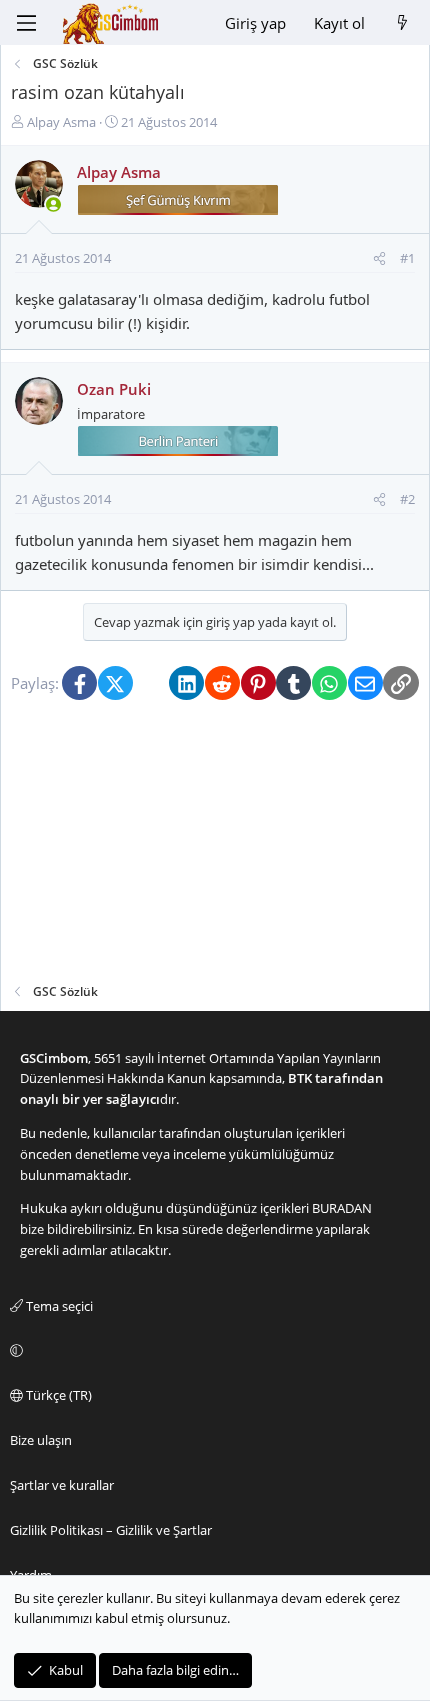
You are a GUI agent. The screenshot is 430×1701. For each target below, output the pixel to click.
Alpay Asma (61, 122)
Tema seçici (58, 1306)
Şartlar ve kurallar (62, 1485)
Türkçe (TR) (57, 1395)
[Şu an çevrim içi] (53, 204)
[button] (212, 1351)
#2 (407, 499)
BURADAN (342, 1208)
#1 (407, 258)
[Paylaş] (379, 258)
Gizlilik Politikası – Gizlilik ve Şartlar (111, 1530)
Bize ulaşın (41, 1440)
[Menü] (26, 23)
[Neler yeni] (402, 23)
